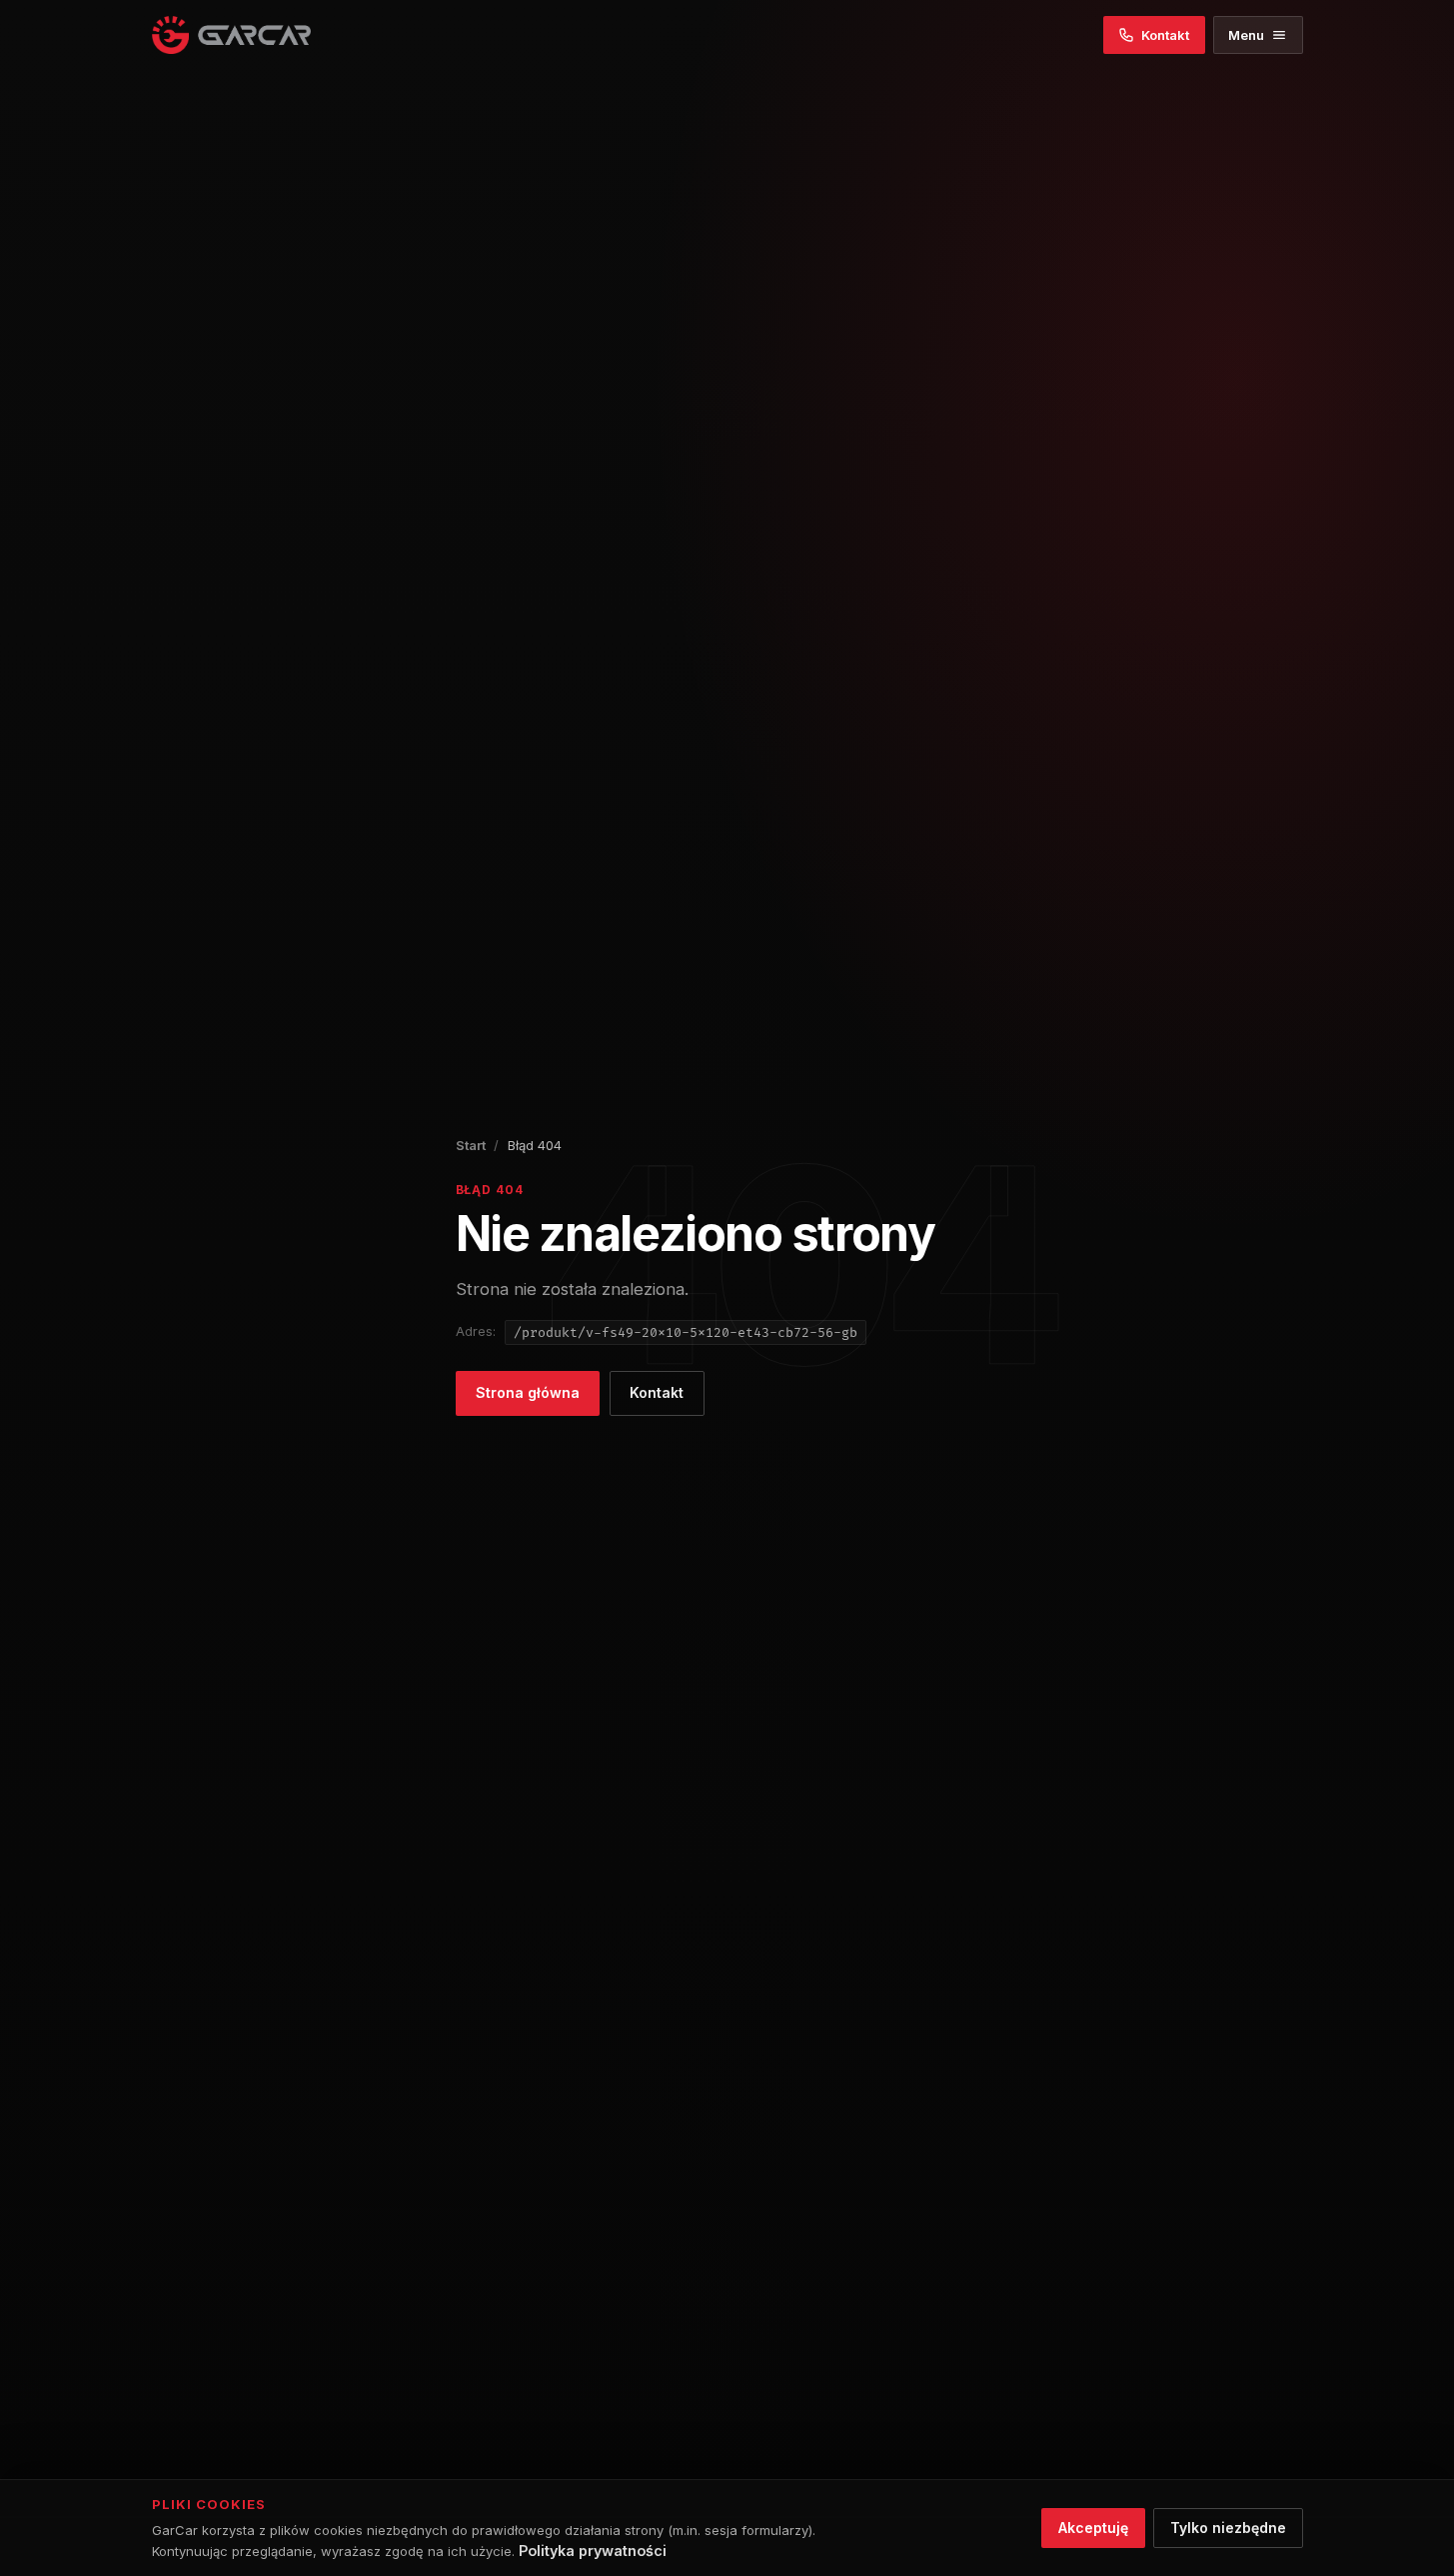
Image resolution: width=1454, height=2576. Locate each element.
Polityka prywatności (593, 2551)
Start (471, 1145)
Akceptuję (1093, 2528)
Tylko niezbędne (1228, 2528)
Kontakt (657, 1392)
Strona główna (528, 1392)
